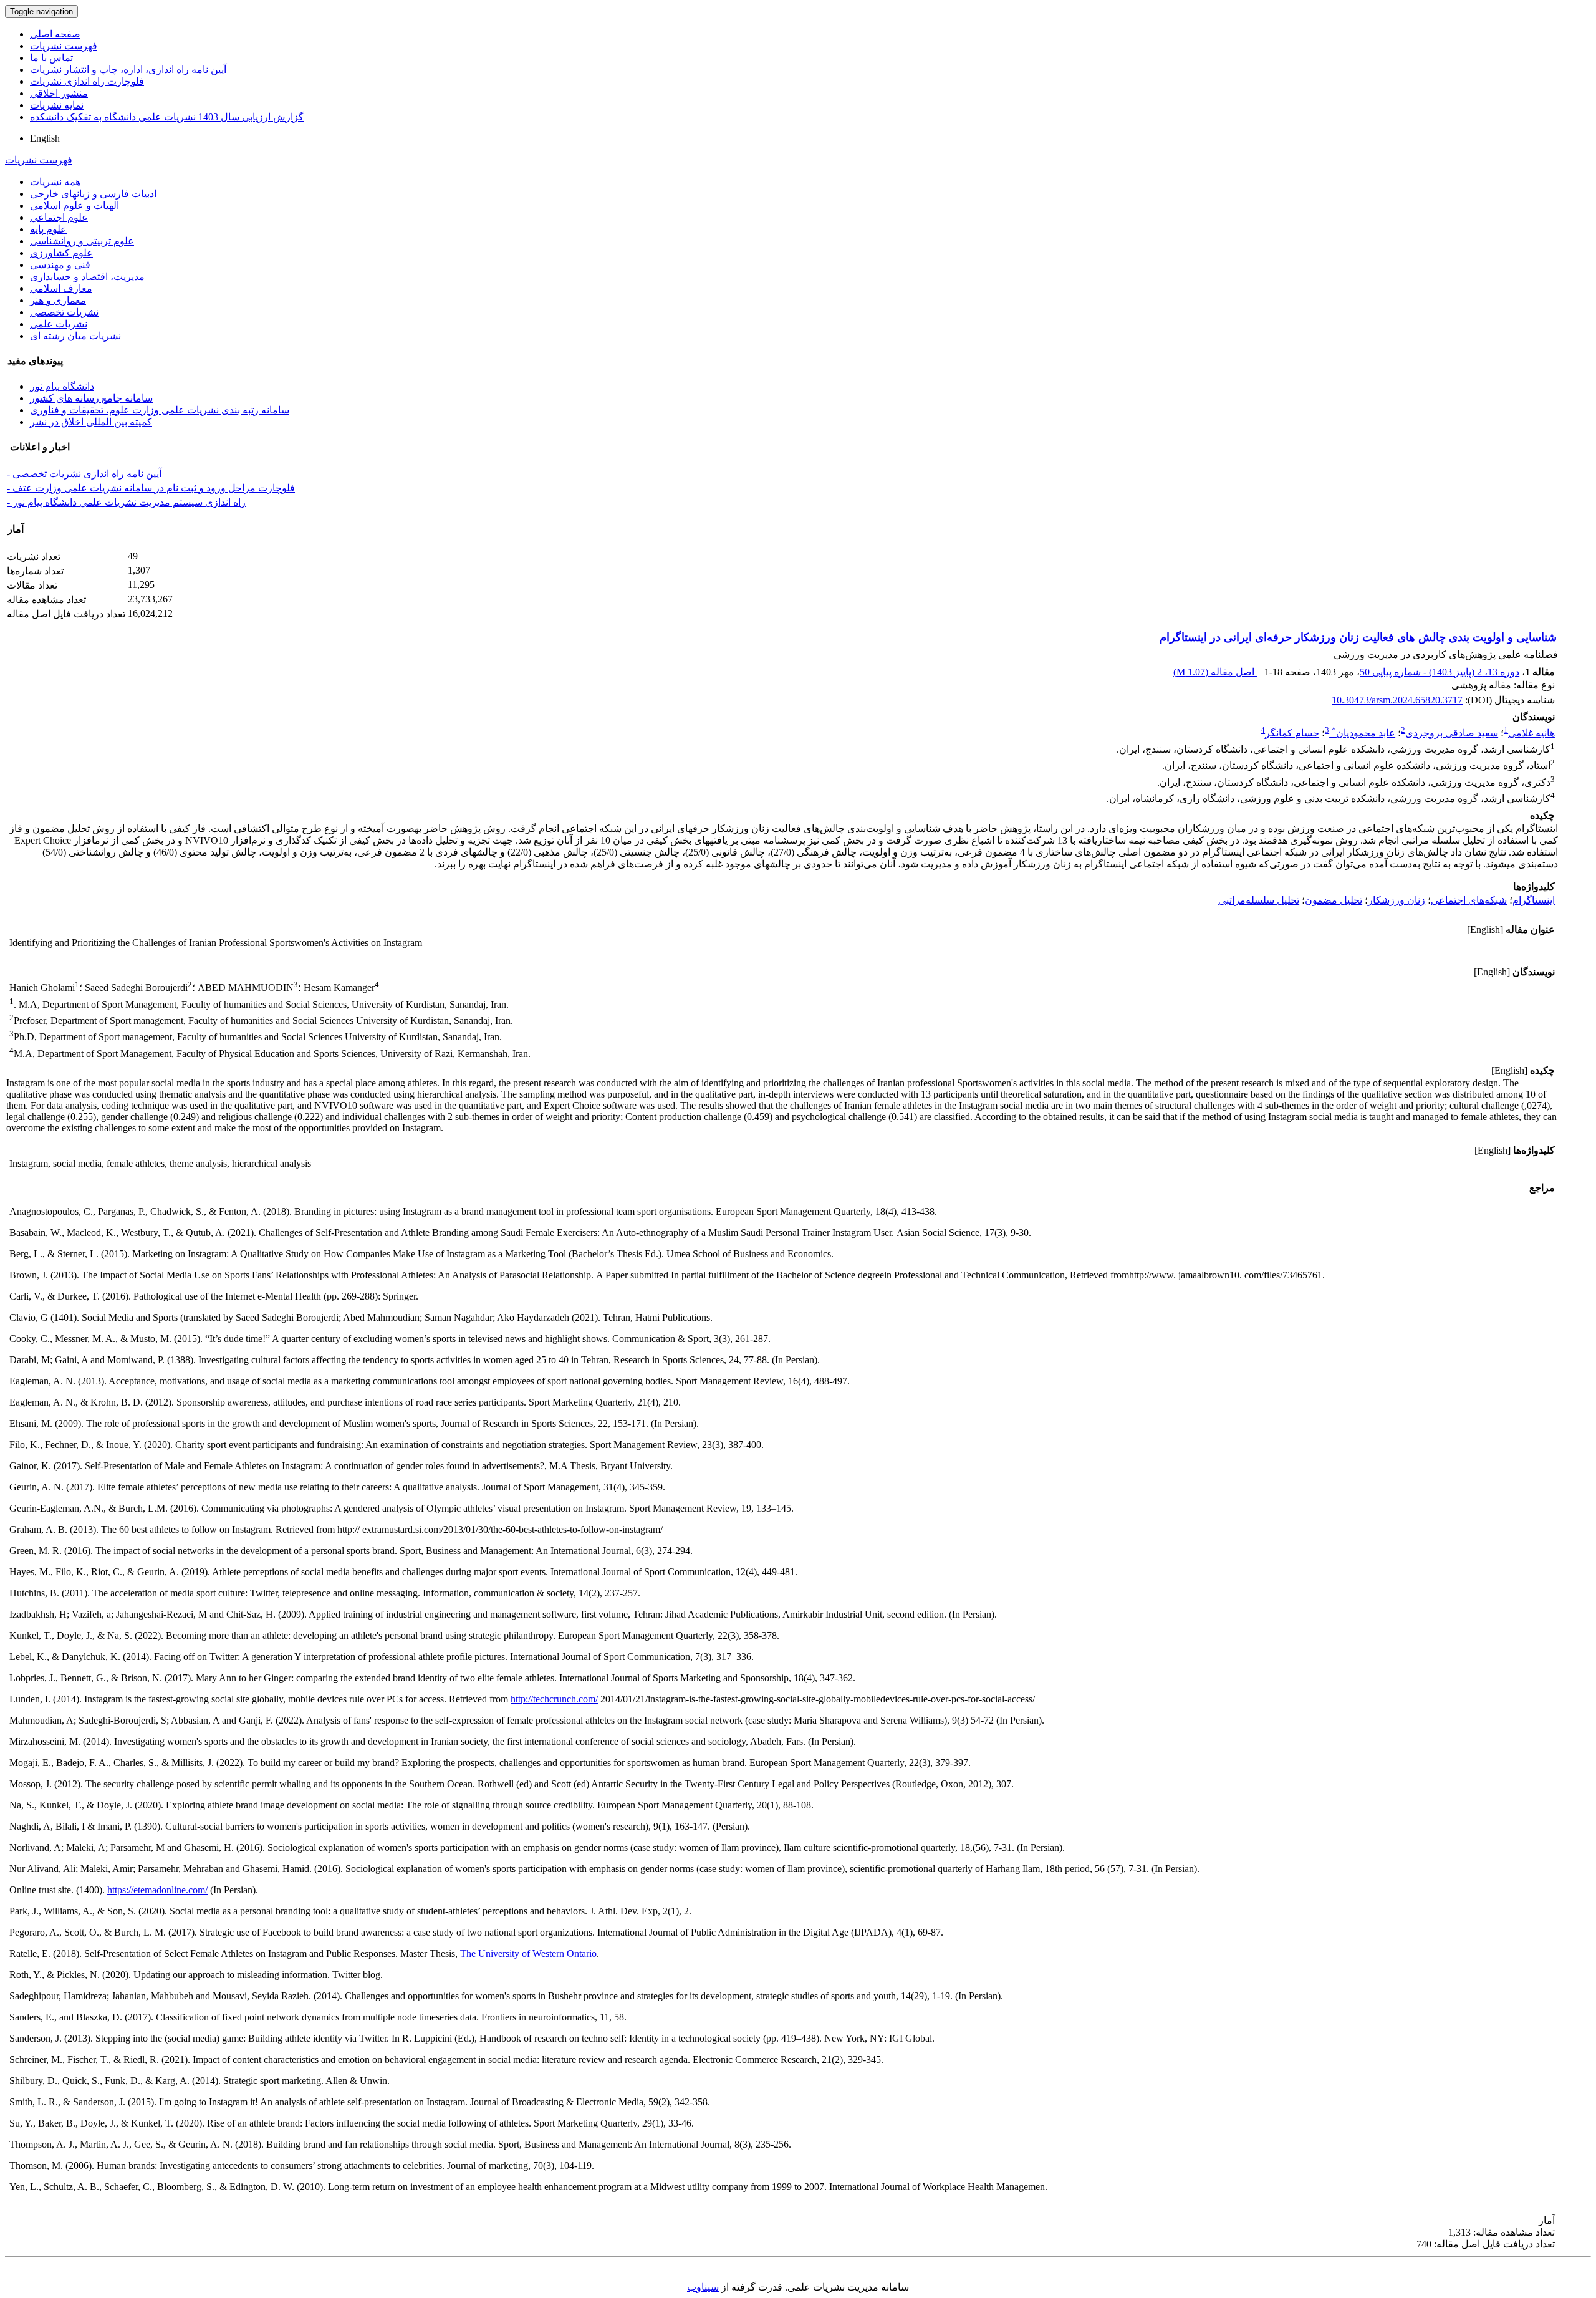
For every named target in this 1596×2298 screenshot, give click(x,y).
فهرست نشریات (64, 46)
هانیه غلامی (1531, 733)
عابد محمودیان (1363, 733)
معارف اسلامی (61, 288)
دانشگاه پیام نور (62, 386)
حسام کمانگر (1292, 733)
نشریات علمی (59, 324)
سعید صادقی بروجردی (1452, 733)
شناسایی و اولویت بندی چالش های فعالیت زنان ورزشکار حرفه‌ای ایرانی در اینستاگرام (1358, 637)
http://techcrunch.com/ (554, 1699)
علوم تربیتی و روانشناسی (82, 241)
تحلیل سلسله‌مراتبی (1259, 900)
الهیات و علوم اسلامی (75, 205)
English (45, 138)
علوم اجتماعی (59, 217)
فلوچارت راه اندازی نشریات (87, 81)
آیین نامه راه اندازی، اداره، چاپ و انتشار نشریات (128, 70)
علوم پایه (48, 229)
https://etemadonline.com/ (157, 1890)
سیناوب (703, 2287)
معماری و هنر (58, 300)
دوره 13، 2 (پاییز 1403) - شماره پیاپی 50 (1440, 672)
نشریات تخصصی (64, 312)
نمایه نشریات (57, 105)
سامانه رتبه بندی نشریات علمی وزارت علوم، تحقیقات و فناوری (160, 410)
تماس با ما (51, 58)
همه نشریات (55, 182)
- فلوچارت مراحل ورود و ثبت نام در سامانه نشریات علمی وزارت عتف (151, 488)
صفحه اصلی (55, 34)
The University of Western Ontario (528, 1953)
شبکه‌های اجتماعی (1469, 900)
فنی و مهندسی (60, 265)
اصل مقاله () (1215, 672)
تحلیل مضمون (1334, 900)
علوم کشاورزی (61, 253)
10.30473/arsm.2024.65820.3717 (1397, 700)
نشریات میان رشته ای (75, 336)
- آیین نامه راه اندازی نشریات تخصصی (84, 474)
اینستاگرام (1534, 900)
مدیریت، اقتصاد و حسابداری (87, 277)
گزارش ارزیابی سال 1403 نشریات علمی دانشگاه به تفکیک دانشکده (167, 117)
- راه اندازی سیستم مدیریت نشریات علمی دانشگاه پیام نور (126, 502)
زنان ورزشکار (1396, 900)
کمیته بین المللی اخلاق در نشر (91, 422)
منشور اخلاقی (59, 93)
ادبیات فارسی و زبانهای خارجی (93, 194)
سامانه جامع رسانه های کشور (91, 398)
